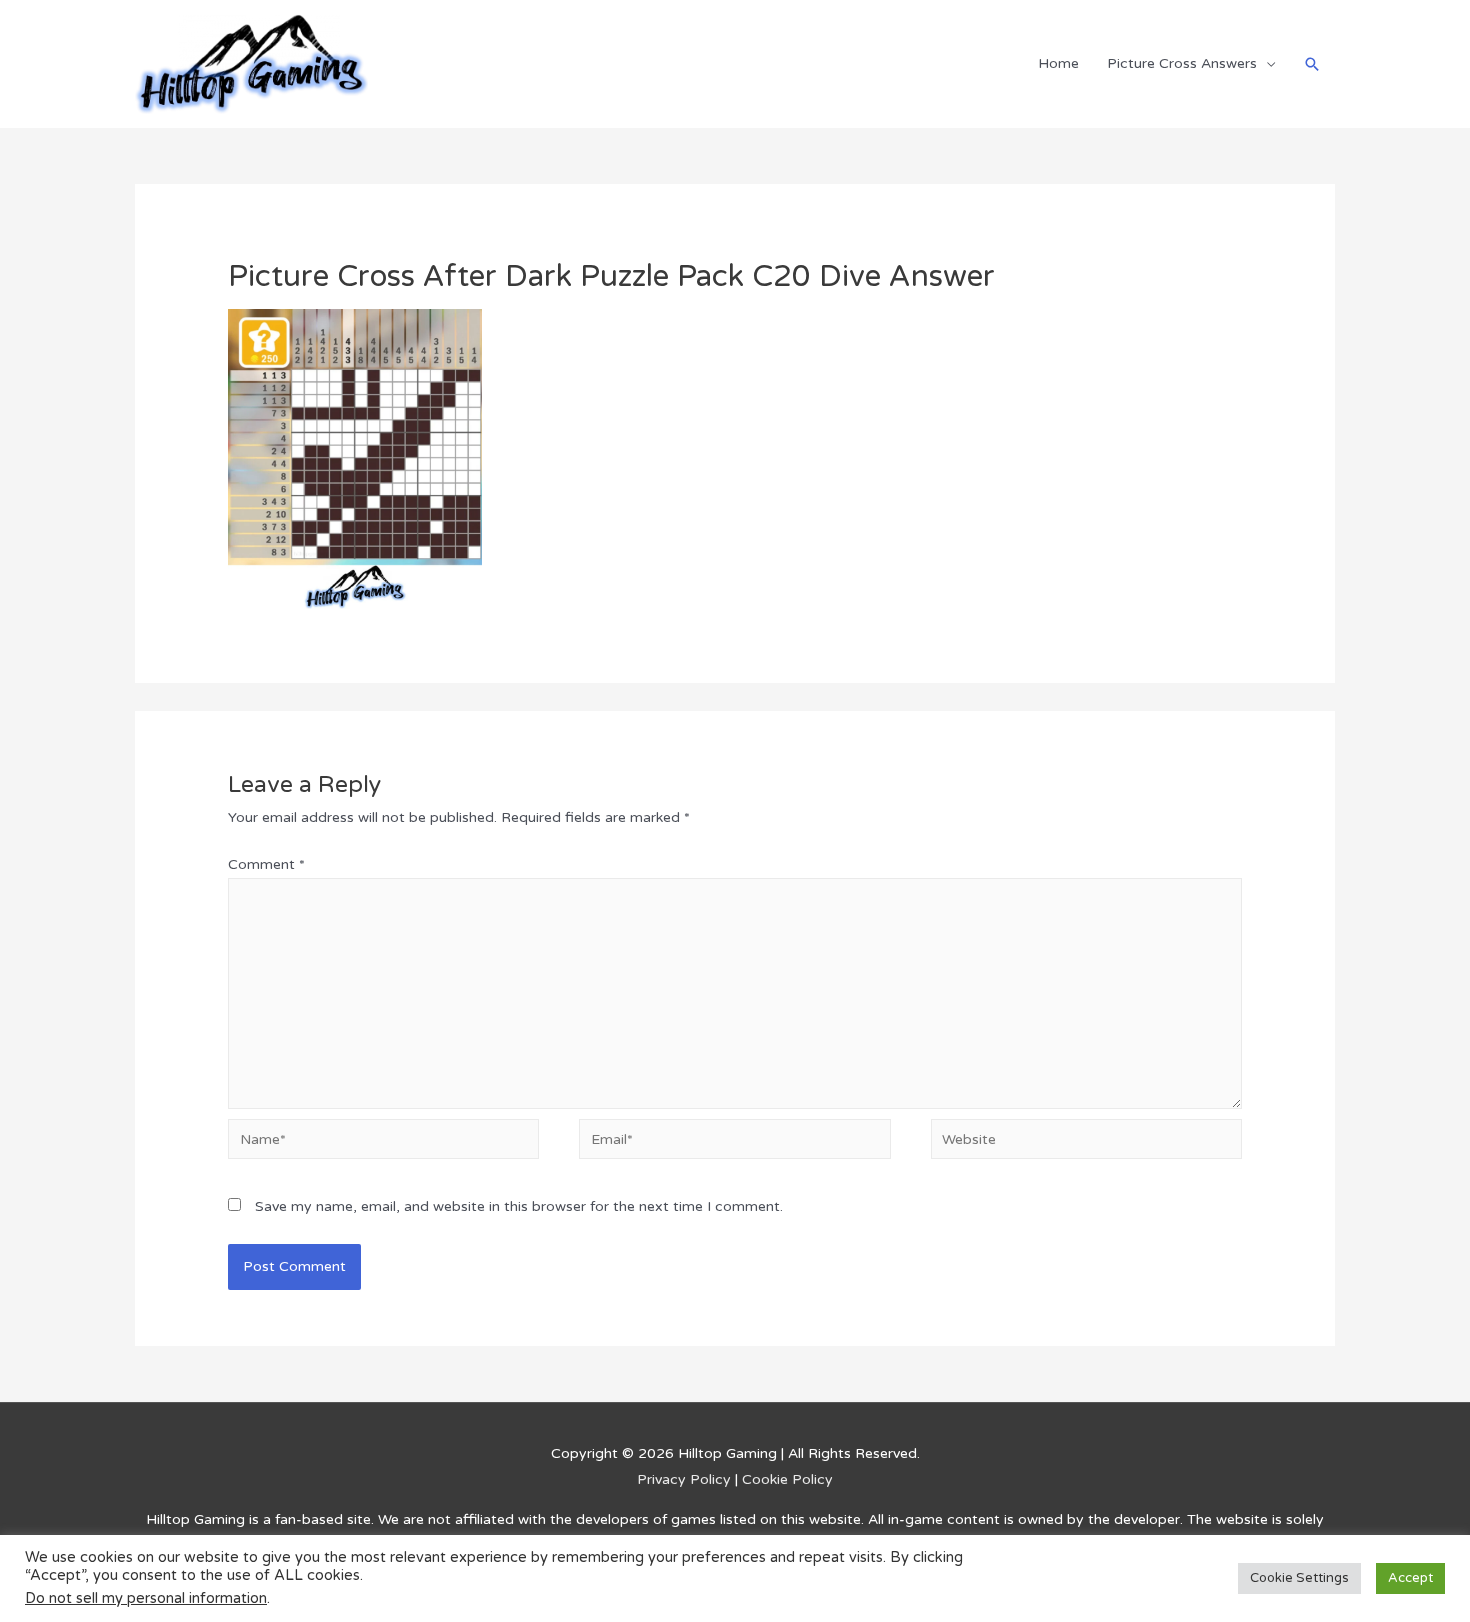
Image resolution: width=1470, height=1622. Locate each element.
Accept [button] (1410, 1578)
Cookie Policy (787, 1479)
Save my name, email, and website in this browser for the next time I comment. (519, 1206)
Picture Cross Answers (1182, 63)
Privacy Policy (684, 1479)
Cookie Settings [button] (1299, 1578)
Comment (266, 864)
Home (1058, 63)
